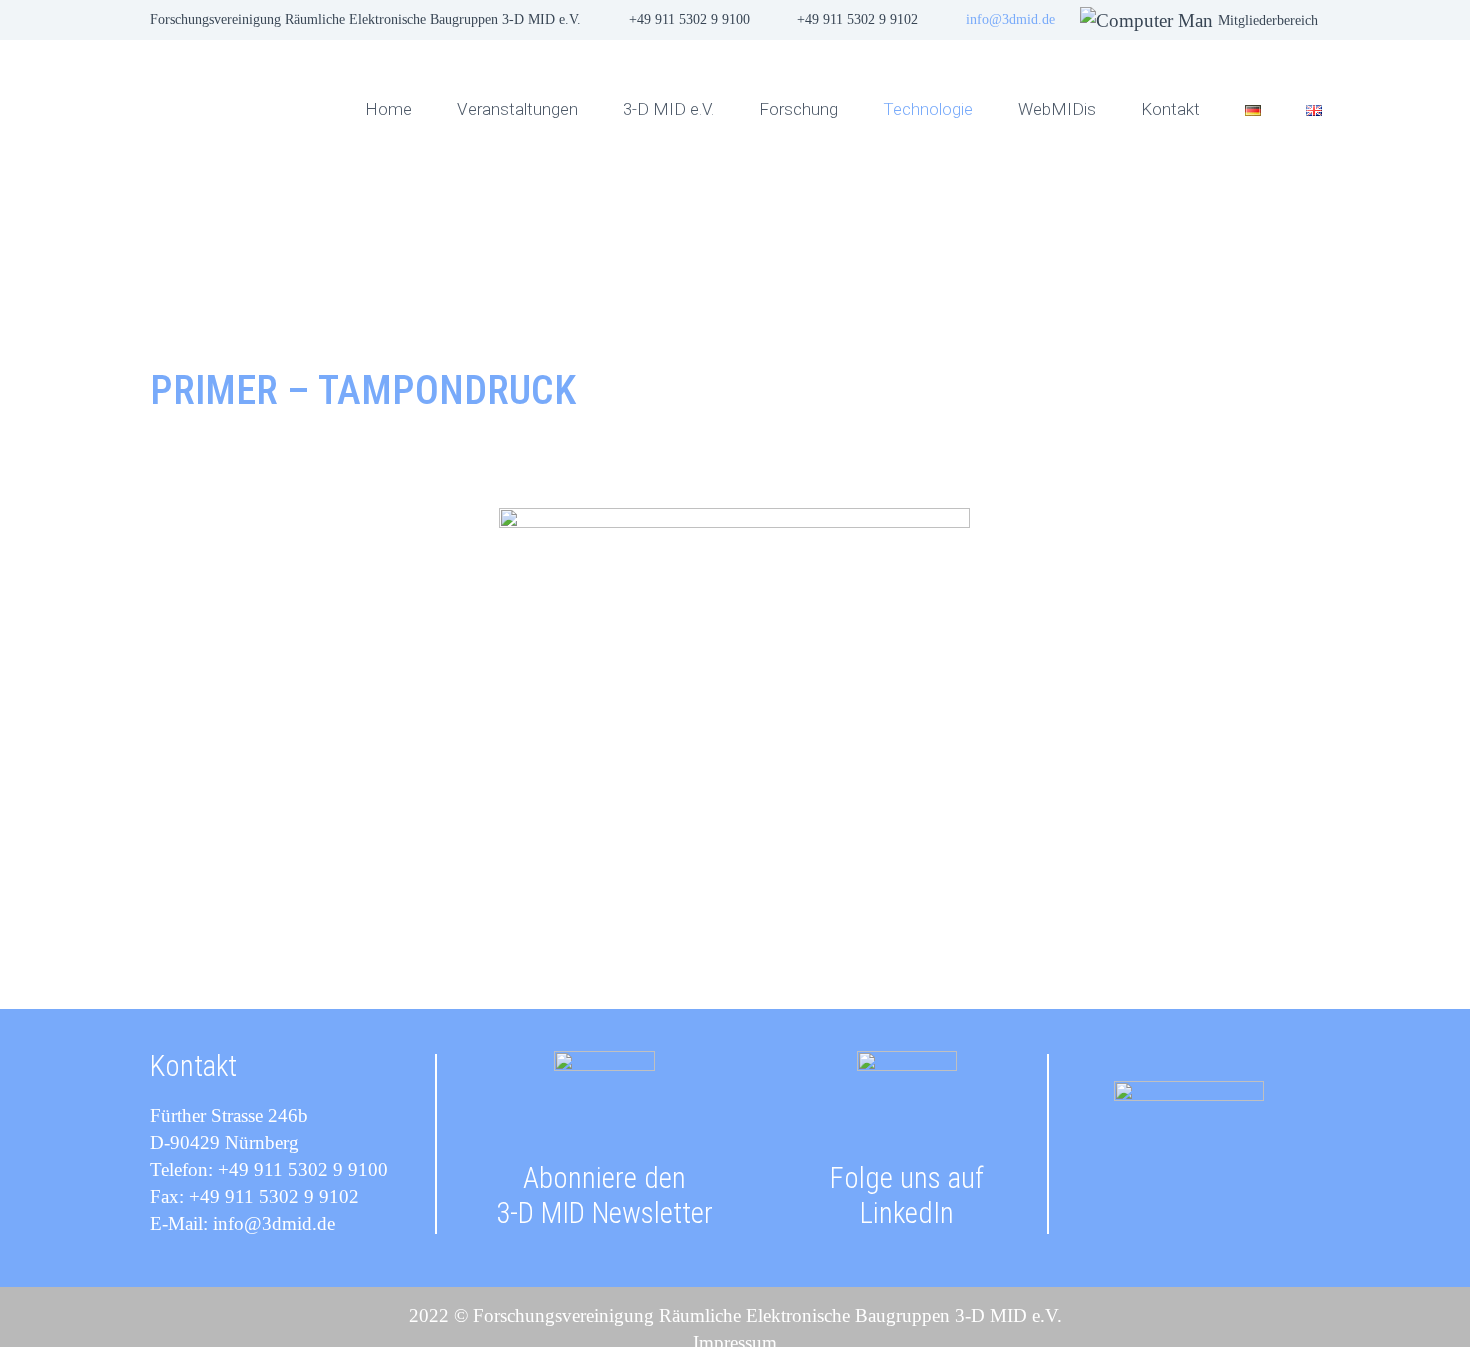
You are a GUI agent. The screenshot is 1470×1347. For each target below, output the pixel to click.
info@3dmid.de (1010, 19)
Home (388, 109)
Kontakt (1170, 109)
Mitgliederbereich (1268, 20)
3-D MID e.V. (668, 109)
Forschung (798, 109)
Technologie (928, 109)
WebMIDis (1057, 109)
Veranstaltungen (517, 109)
